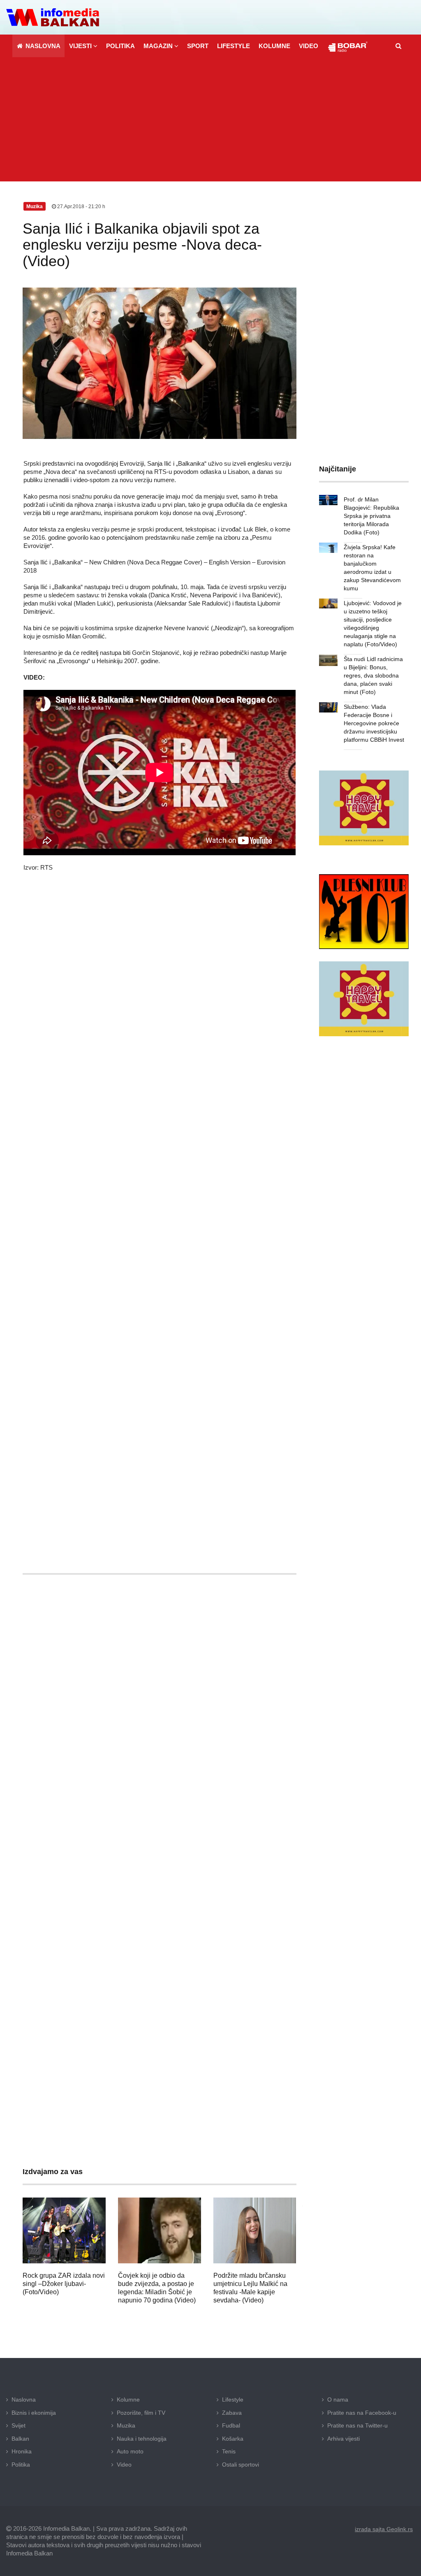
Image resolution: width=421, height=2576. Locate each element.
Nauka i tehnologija (142, 2439)
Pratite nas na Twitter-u (357, 2425)
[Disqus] (160, 1824)
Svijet (19, 2425)
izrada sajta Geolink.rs (384, 2529)
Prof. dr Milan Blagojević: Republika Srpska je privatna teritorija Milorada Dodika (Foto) (371, 516)
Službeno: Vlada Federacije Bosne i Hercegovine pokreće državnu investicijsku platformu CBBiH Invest (374, 723)
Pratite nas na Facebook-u (362, 2413)
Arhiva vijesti (344, 2439)
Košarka (233, 2439)
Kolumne (128, 2400)
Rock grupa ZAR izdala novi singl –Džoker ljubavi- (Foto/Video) (64, 2284)
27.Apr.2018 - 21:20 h (81, 207)
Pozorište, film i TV (141, 2413)
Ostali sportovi (241, 2465)
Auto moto (130, 2451)
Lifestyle (233, 2400)
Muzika (126, 2425)
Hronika (22, 2451)
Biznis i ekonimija (34, 2413)
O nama (338, 2400)
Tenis (229, 2451)
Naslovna (24, 2400)
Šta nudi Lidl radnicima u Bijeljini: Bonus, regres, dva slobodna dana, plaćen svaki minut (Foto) (373, 675)
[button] (83, 46)
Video (124, 2465)
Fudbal (231, 2425)
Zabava (232, 2413)
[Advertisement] (210, 120)
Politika (21, 2465)
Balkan (20, 2439)
